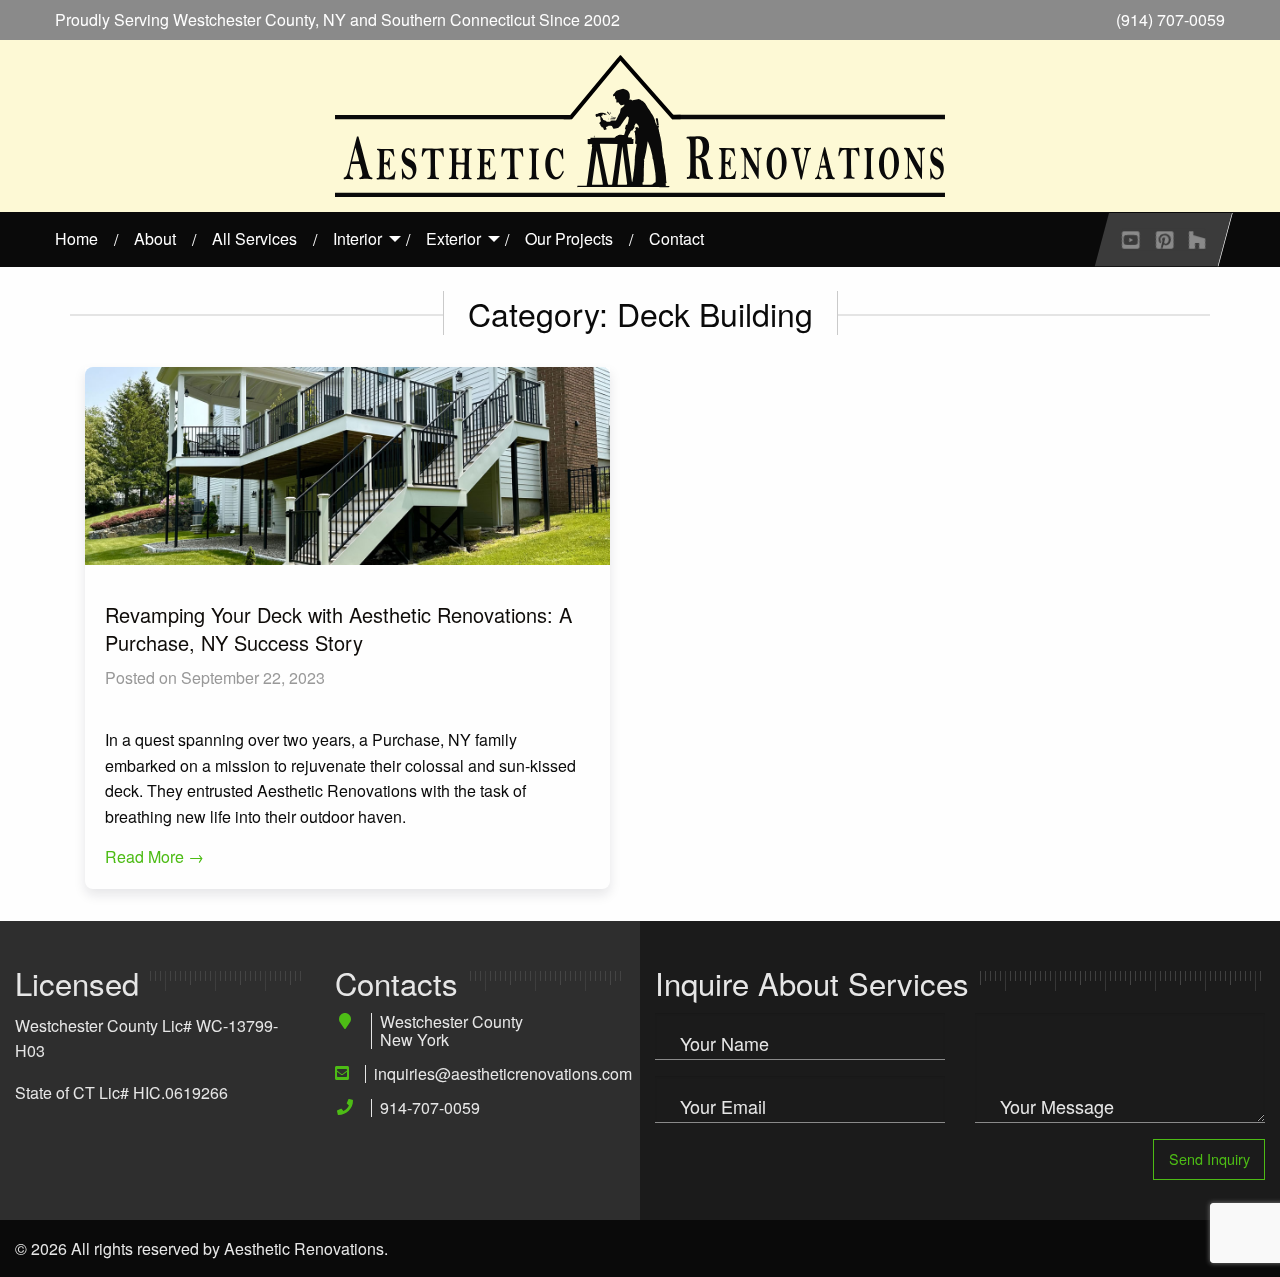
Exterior (453, 238)
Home (76, 238)
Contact (676, 238)
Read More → (154, 856)
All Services (254, 238)
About (155, 238)
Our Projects (569, 238)
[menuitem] (76, 239)
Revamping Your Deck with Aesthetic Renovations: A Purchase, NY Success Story (338, 628)
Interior (357, 238)
